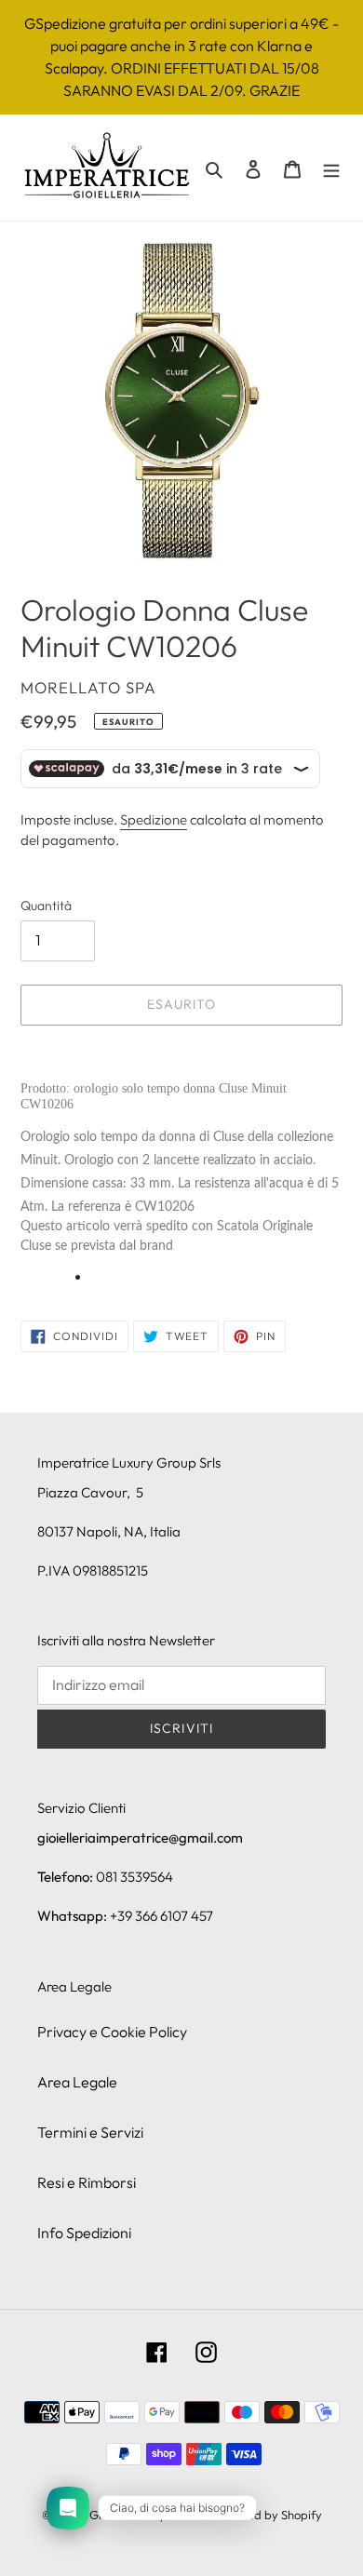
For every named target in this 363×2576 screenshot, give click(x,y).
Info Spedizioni (84, 2233)
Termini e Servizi (90, 2132)
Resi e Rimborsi (87, 2182)
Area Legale (77, 2082)
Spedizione (154, 819)
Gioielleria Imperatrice (150, 2515)
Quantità (46, 906)
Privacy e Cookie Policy (112, 2032)
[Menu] (331, 168)
